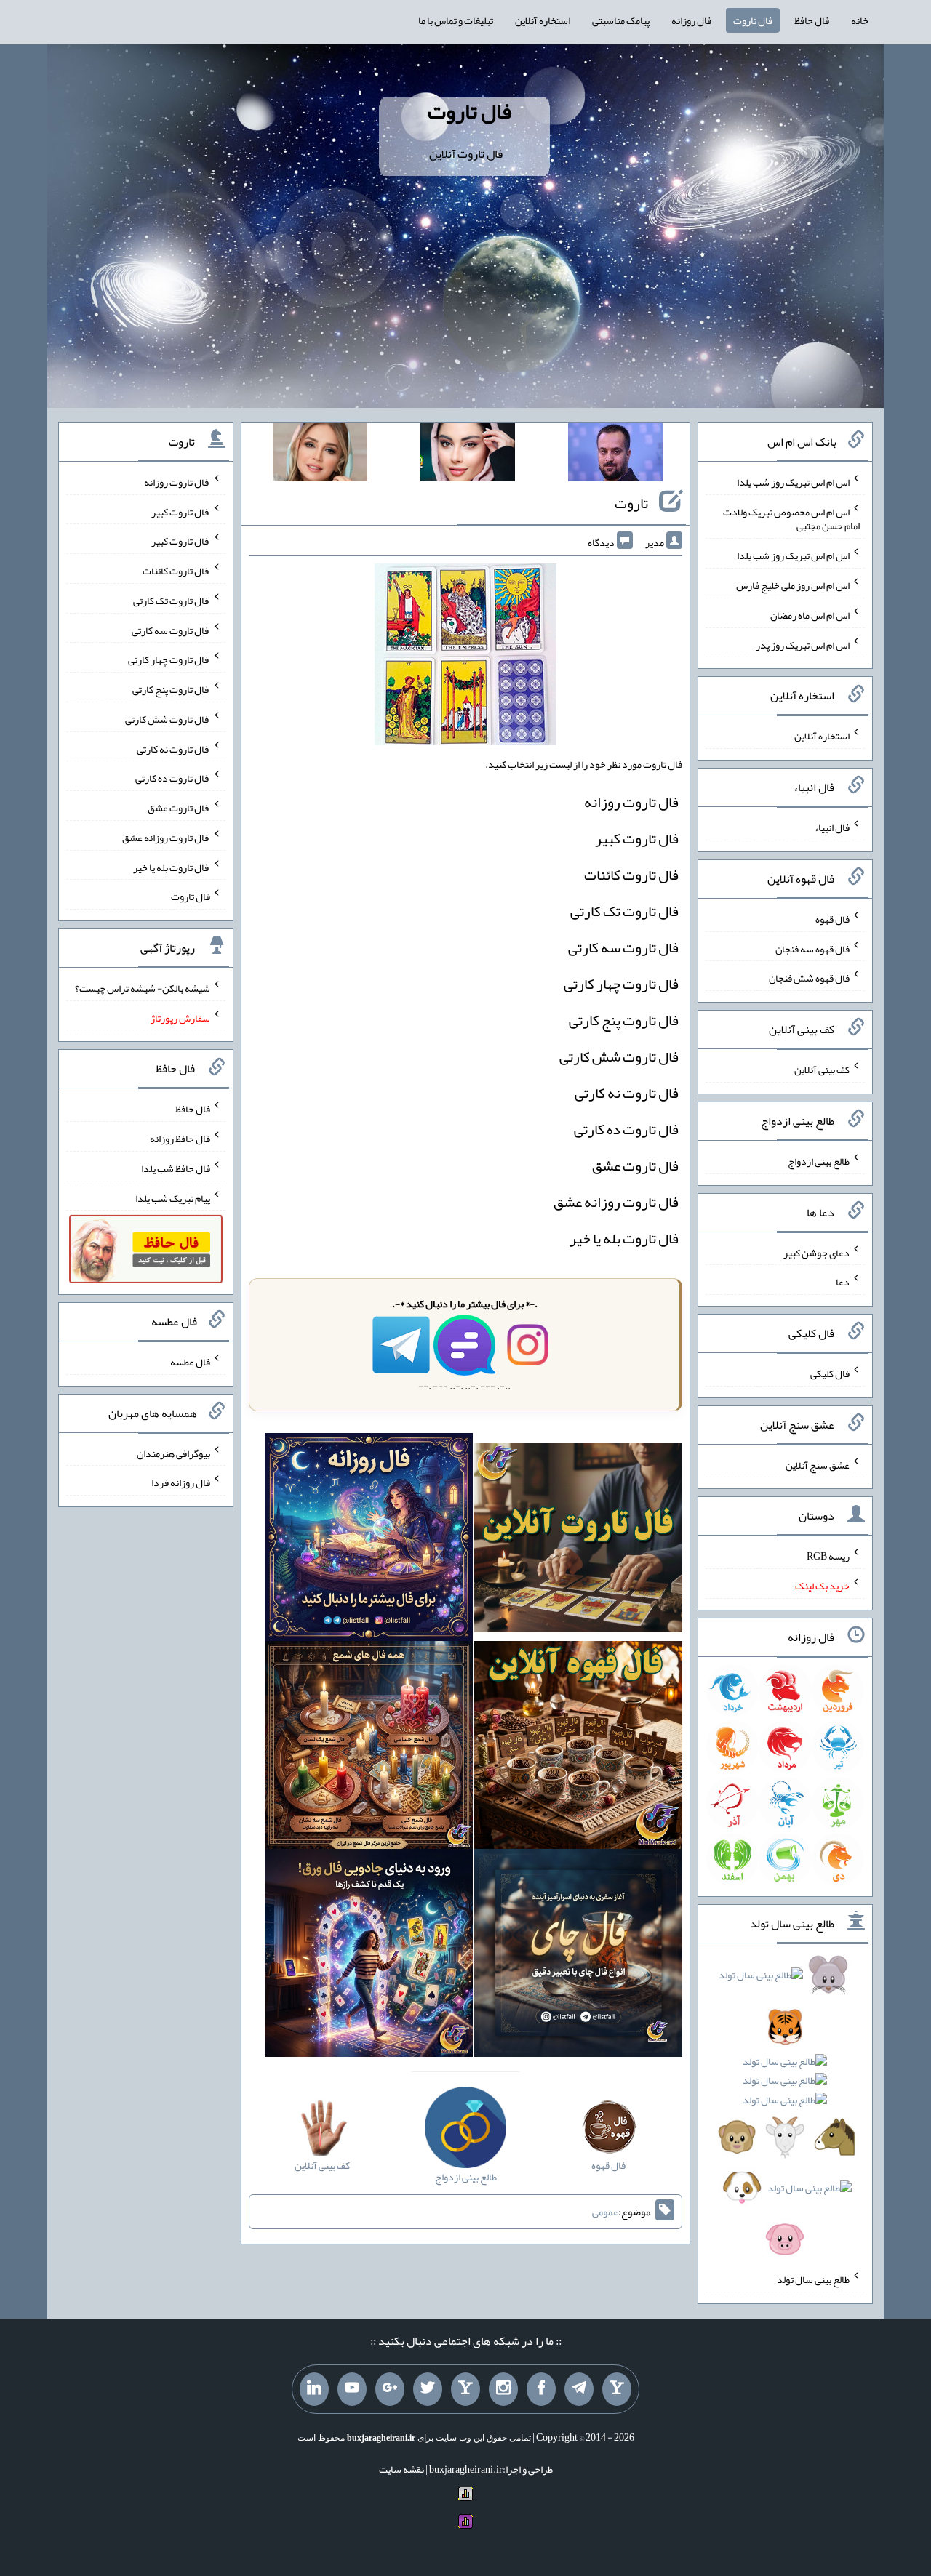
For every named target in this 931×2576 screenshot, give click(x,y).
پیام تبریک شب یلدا (173, 1197)
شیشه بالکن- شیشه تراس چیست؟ (143, 988)
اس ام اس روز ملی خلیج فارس (793, 585)
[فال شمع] (369, 1749)
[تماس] (465, 2389)
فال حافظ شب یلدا (176, 1168)
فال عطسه (190, 1362)
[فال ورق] (369, 1957)
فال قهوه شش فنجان (809, 978)
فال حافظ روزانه (180, 1139)
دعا (843, 1282)
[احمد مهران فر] (615, 455)
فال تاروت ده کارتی (626, 1129)
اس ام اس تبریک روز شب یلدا (793, 482)
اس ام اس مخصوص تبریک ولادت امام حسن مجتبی (791, 518)
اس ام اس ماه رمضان (810, 615)
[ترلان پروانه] (468, 455)
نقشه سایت (401, 2469)
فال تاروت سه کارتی (623, 947)
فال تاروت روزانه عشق (616, 1202)
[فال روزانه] (369, 1541)
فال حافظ (812, 20)
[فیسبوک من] (541, 2389)
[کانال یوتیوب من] (352, 2389)
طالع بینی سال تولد (813, 2279)
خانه (860, 20)
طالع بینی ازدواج (819, 1161)
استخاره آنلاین (543, 20)
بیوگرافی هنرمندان (173, 1453)
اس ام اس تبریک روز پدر (803, 644)
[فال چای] (578, 1957)
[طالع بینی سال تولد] (785, 2112)
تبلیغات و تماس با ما (456, 20)
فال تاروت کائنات (631, 875)
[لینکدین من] (314, 2389)
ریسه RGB (828, 1556)
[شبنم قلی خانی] (320, 455)
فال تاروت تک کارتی (624, 911)
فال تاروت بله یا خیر (624, 1238)
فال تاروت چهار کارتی (621, 984)
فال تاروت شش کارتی (619, 1056)
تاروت (631, 503)
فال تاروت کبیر (637, 838)
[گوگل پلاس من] (390, 2389)
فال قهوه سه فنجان (812, 948)
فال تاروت (753, 20)
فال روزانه (691, 20)
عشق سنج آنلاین (818, 1464)
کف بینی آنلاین (822, 1070)
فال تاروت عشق (635, 1165)
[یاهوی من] (617, 2389)
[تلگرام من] (579, 2389)
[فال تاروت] (578, 1541)
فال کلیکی (830, 1373)
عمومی (605, 2212)
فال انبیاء (832, 827)
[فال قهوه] (578, 1749)
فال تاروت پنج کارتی (624, 1020)
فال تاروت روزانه (631, 802)
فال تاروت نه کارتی (627, 1093)
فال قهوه (832, 919)
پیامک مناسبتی (621, 20)
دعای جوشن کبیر (816, 1252)
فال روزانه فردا (181, 1482)
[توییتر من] (428, 2389)
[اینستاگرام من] (503, 2389)
